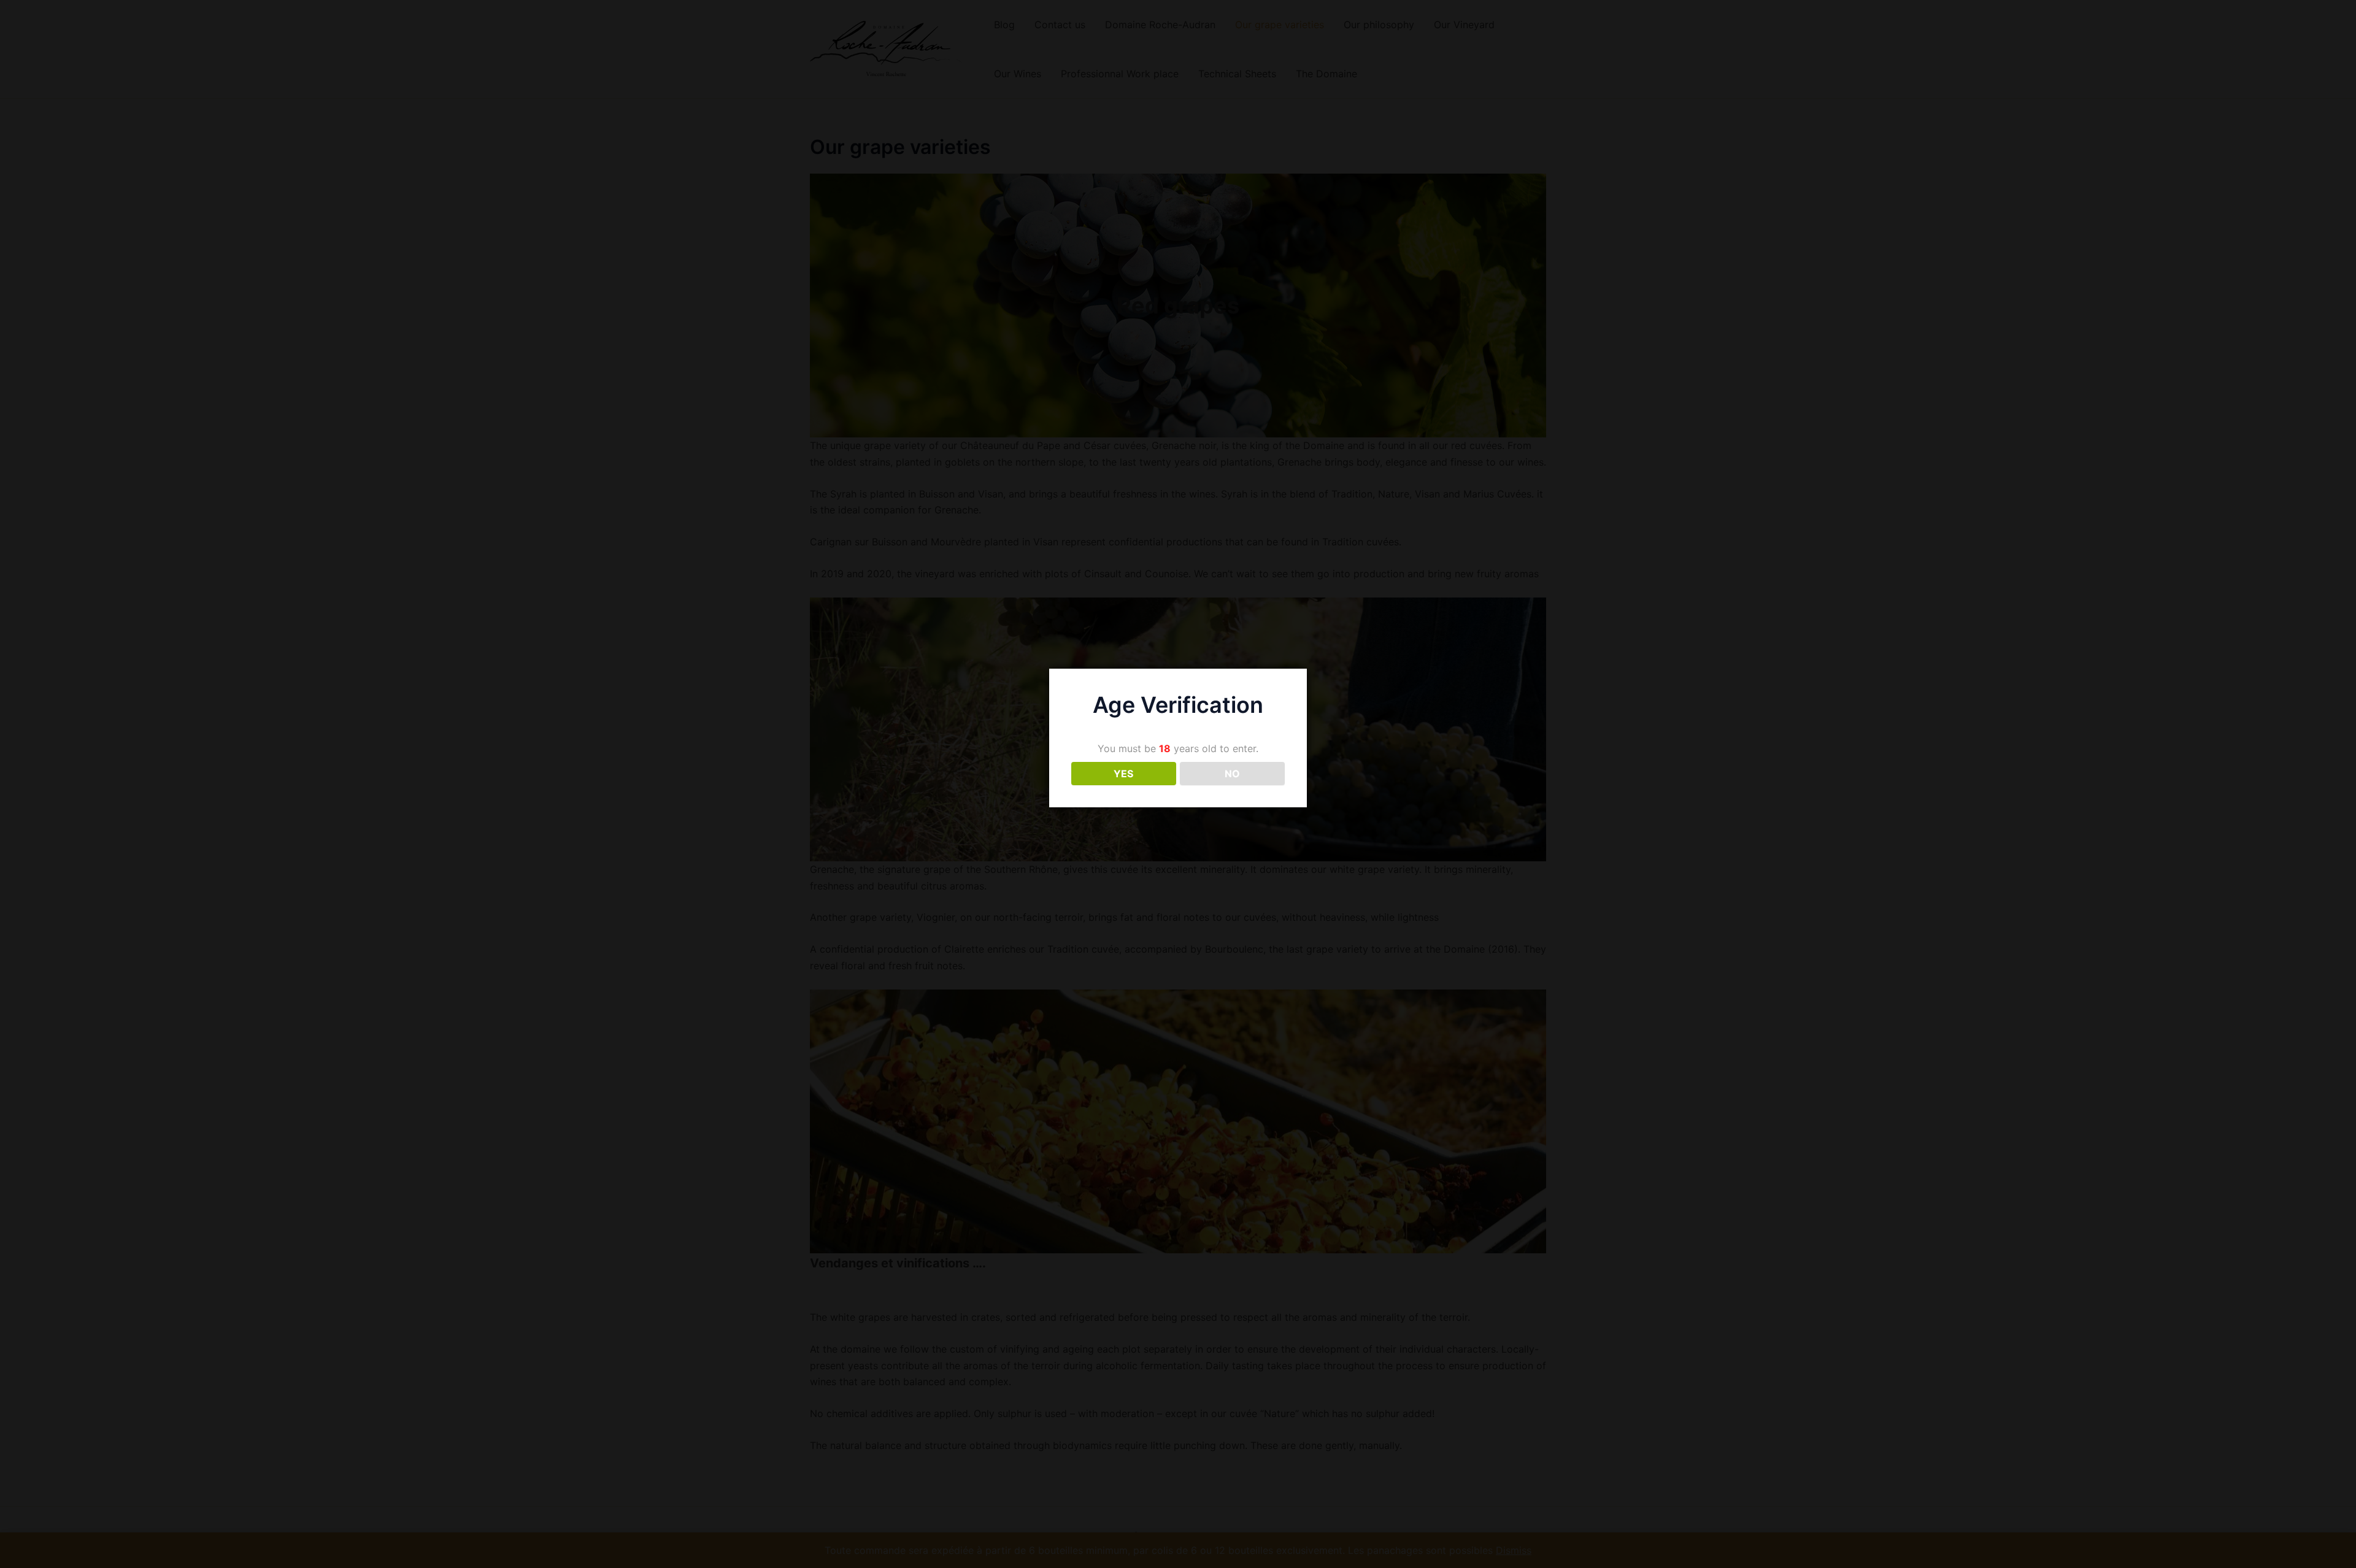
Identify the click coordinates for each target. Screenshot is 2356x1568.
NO (1232, 774)
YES (1123, 774)
